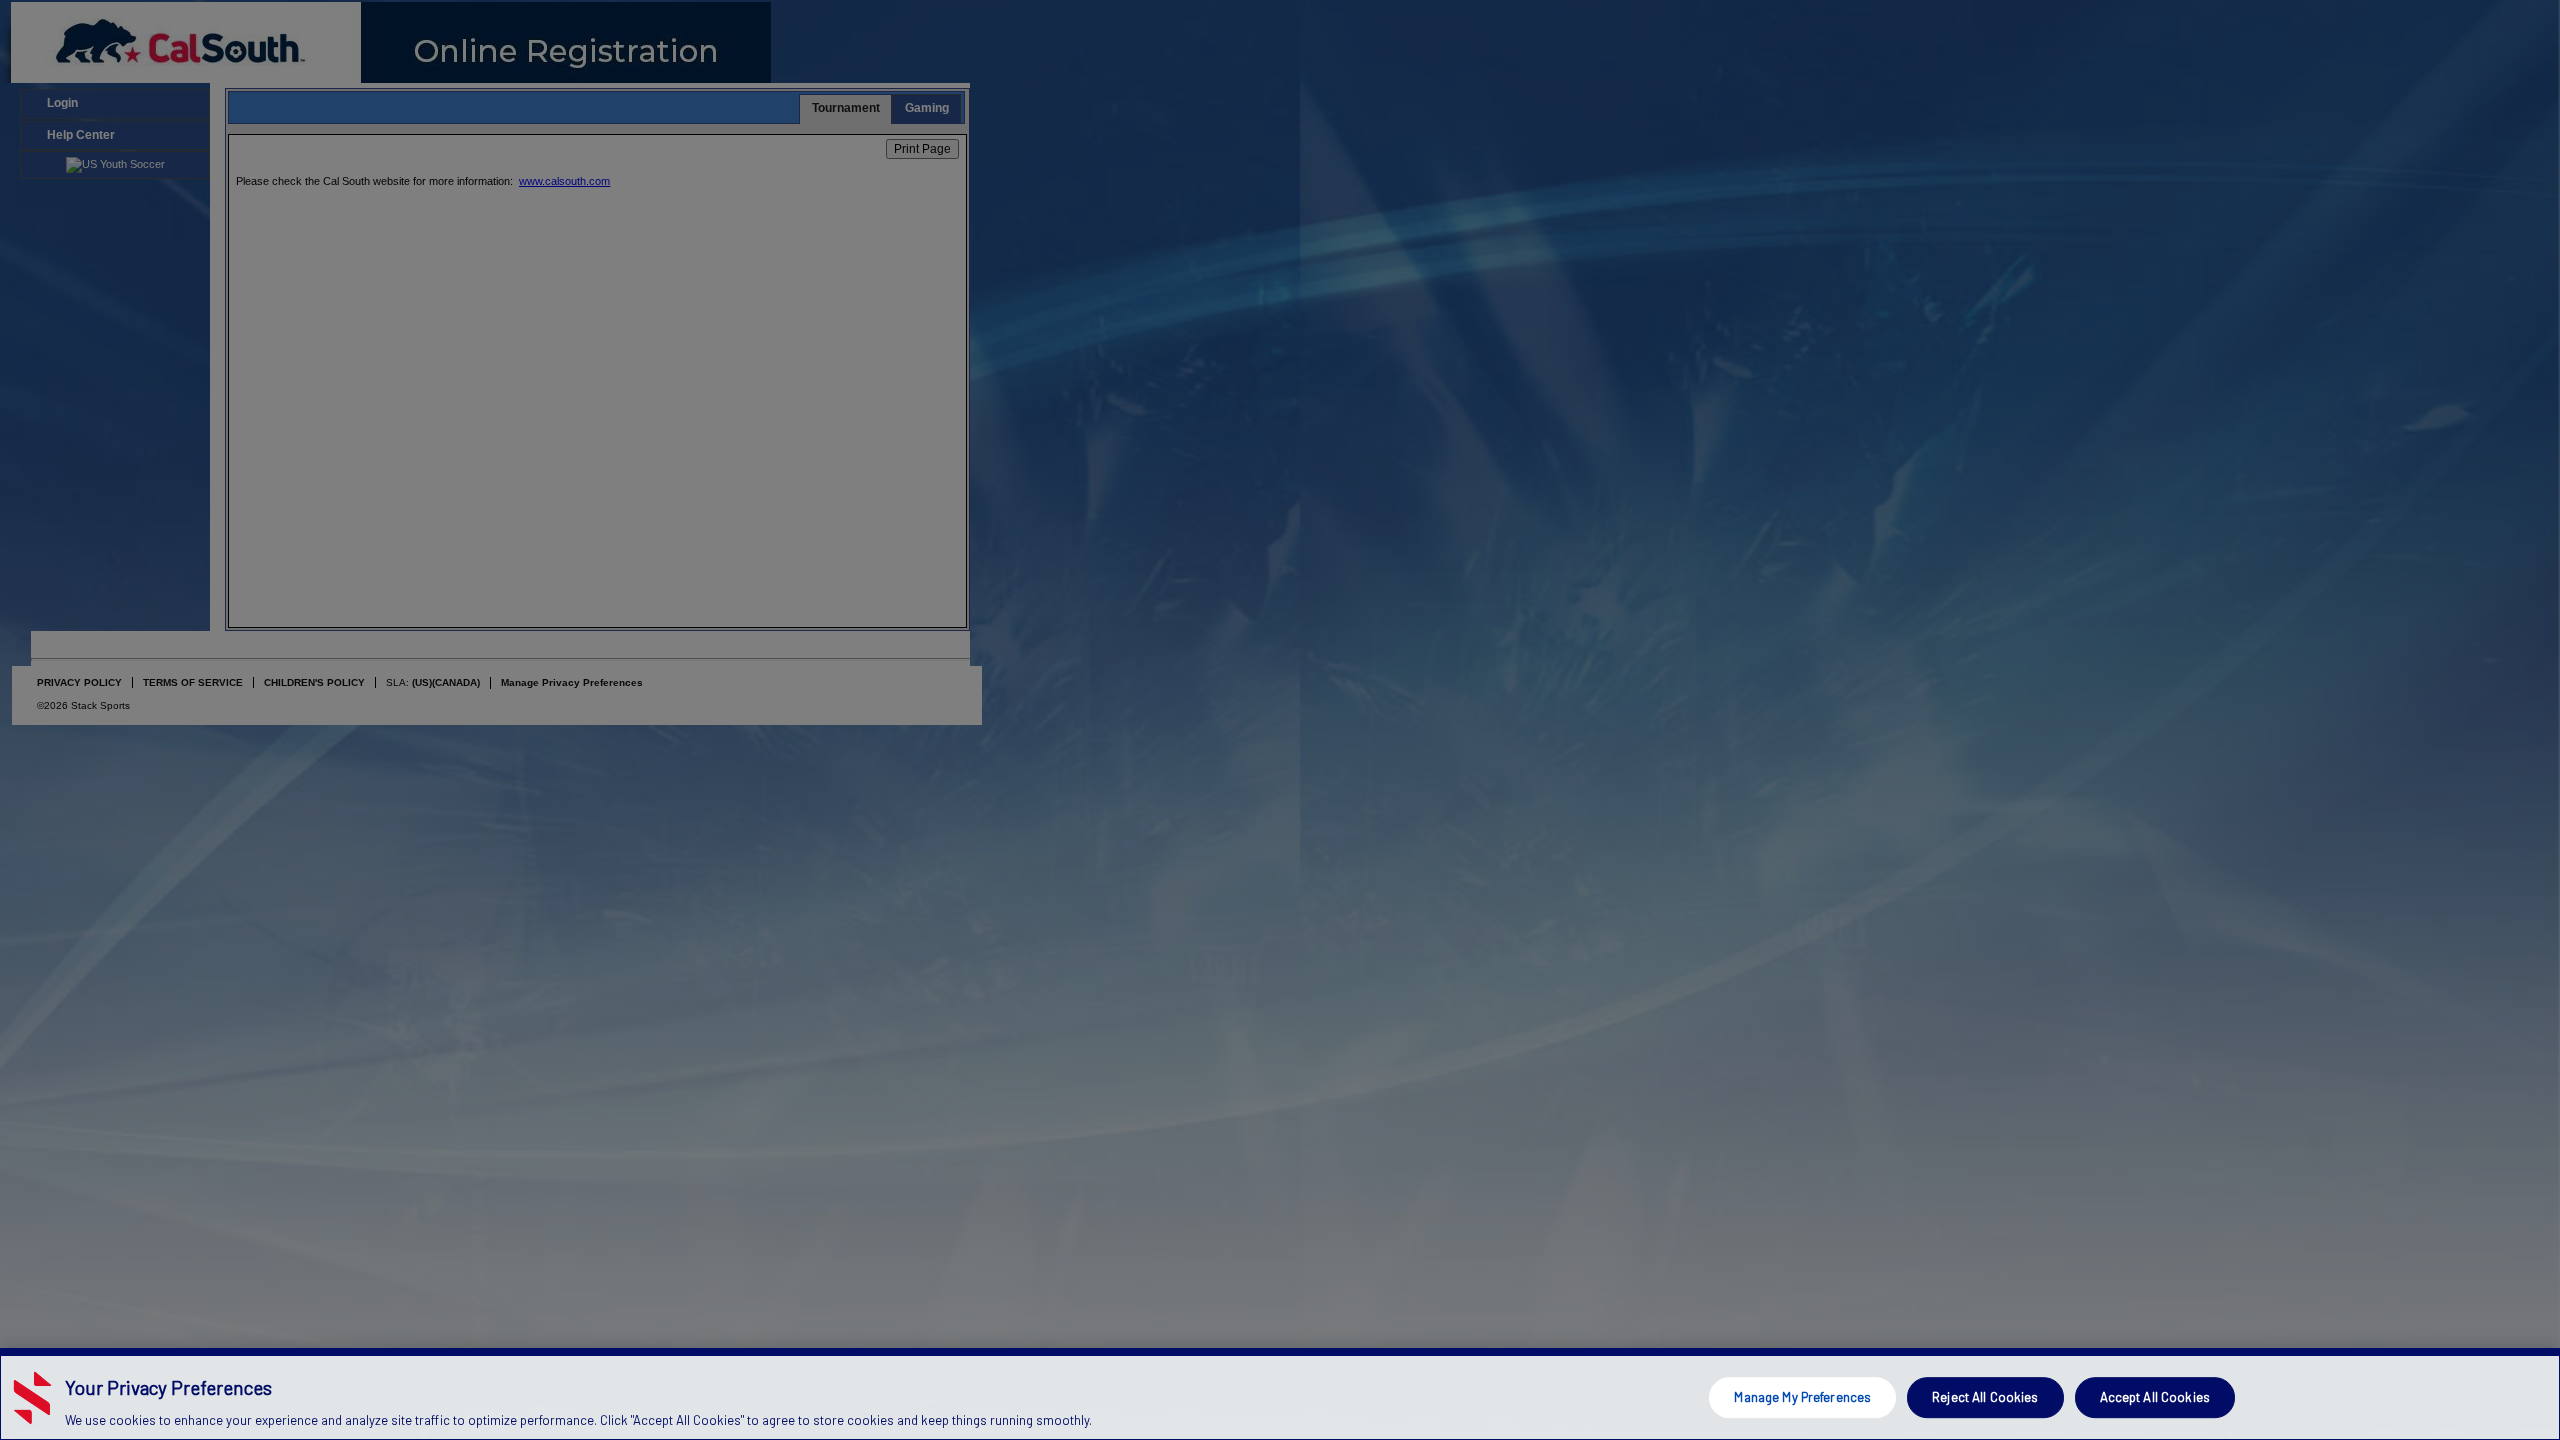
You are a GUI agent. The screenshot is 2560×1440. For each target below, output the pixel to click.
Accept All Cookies (2155, 1397)
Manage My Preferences (1802, 1397)
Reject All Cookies (1985, 1397)
